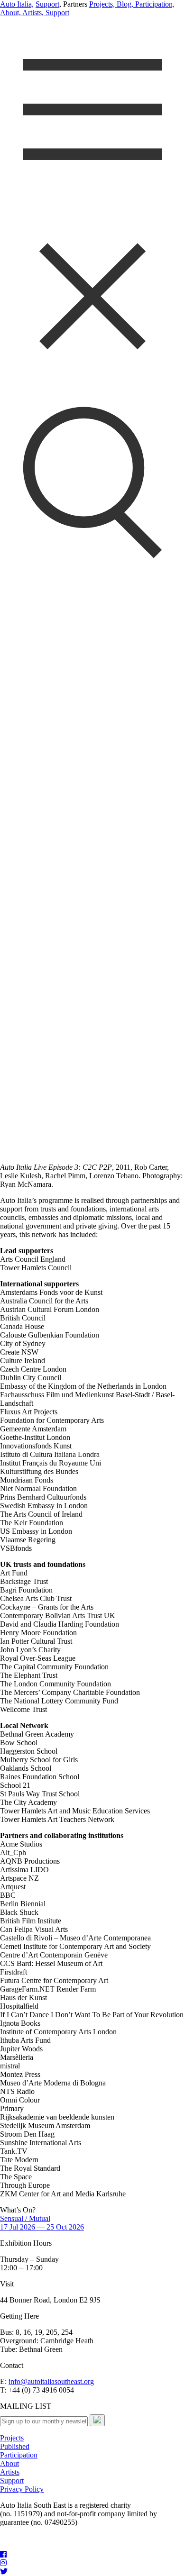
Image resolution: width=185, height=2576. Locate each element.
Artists (10, 2472)
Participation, (154, 4)
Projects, (102, 4)
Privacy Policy (22, 2489)
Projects (12, 2438)
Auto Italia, (17, 4)
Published (15, 2446)
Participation (19, 2455)
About (9, 2463)
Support (47, 4)
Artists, (32, 13)
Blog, (124, 4)
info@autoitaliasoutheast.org (51, 2381)
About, (10, 13)
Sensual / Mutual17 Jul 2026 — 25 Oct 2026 (42, 2223)
